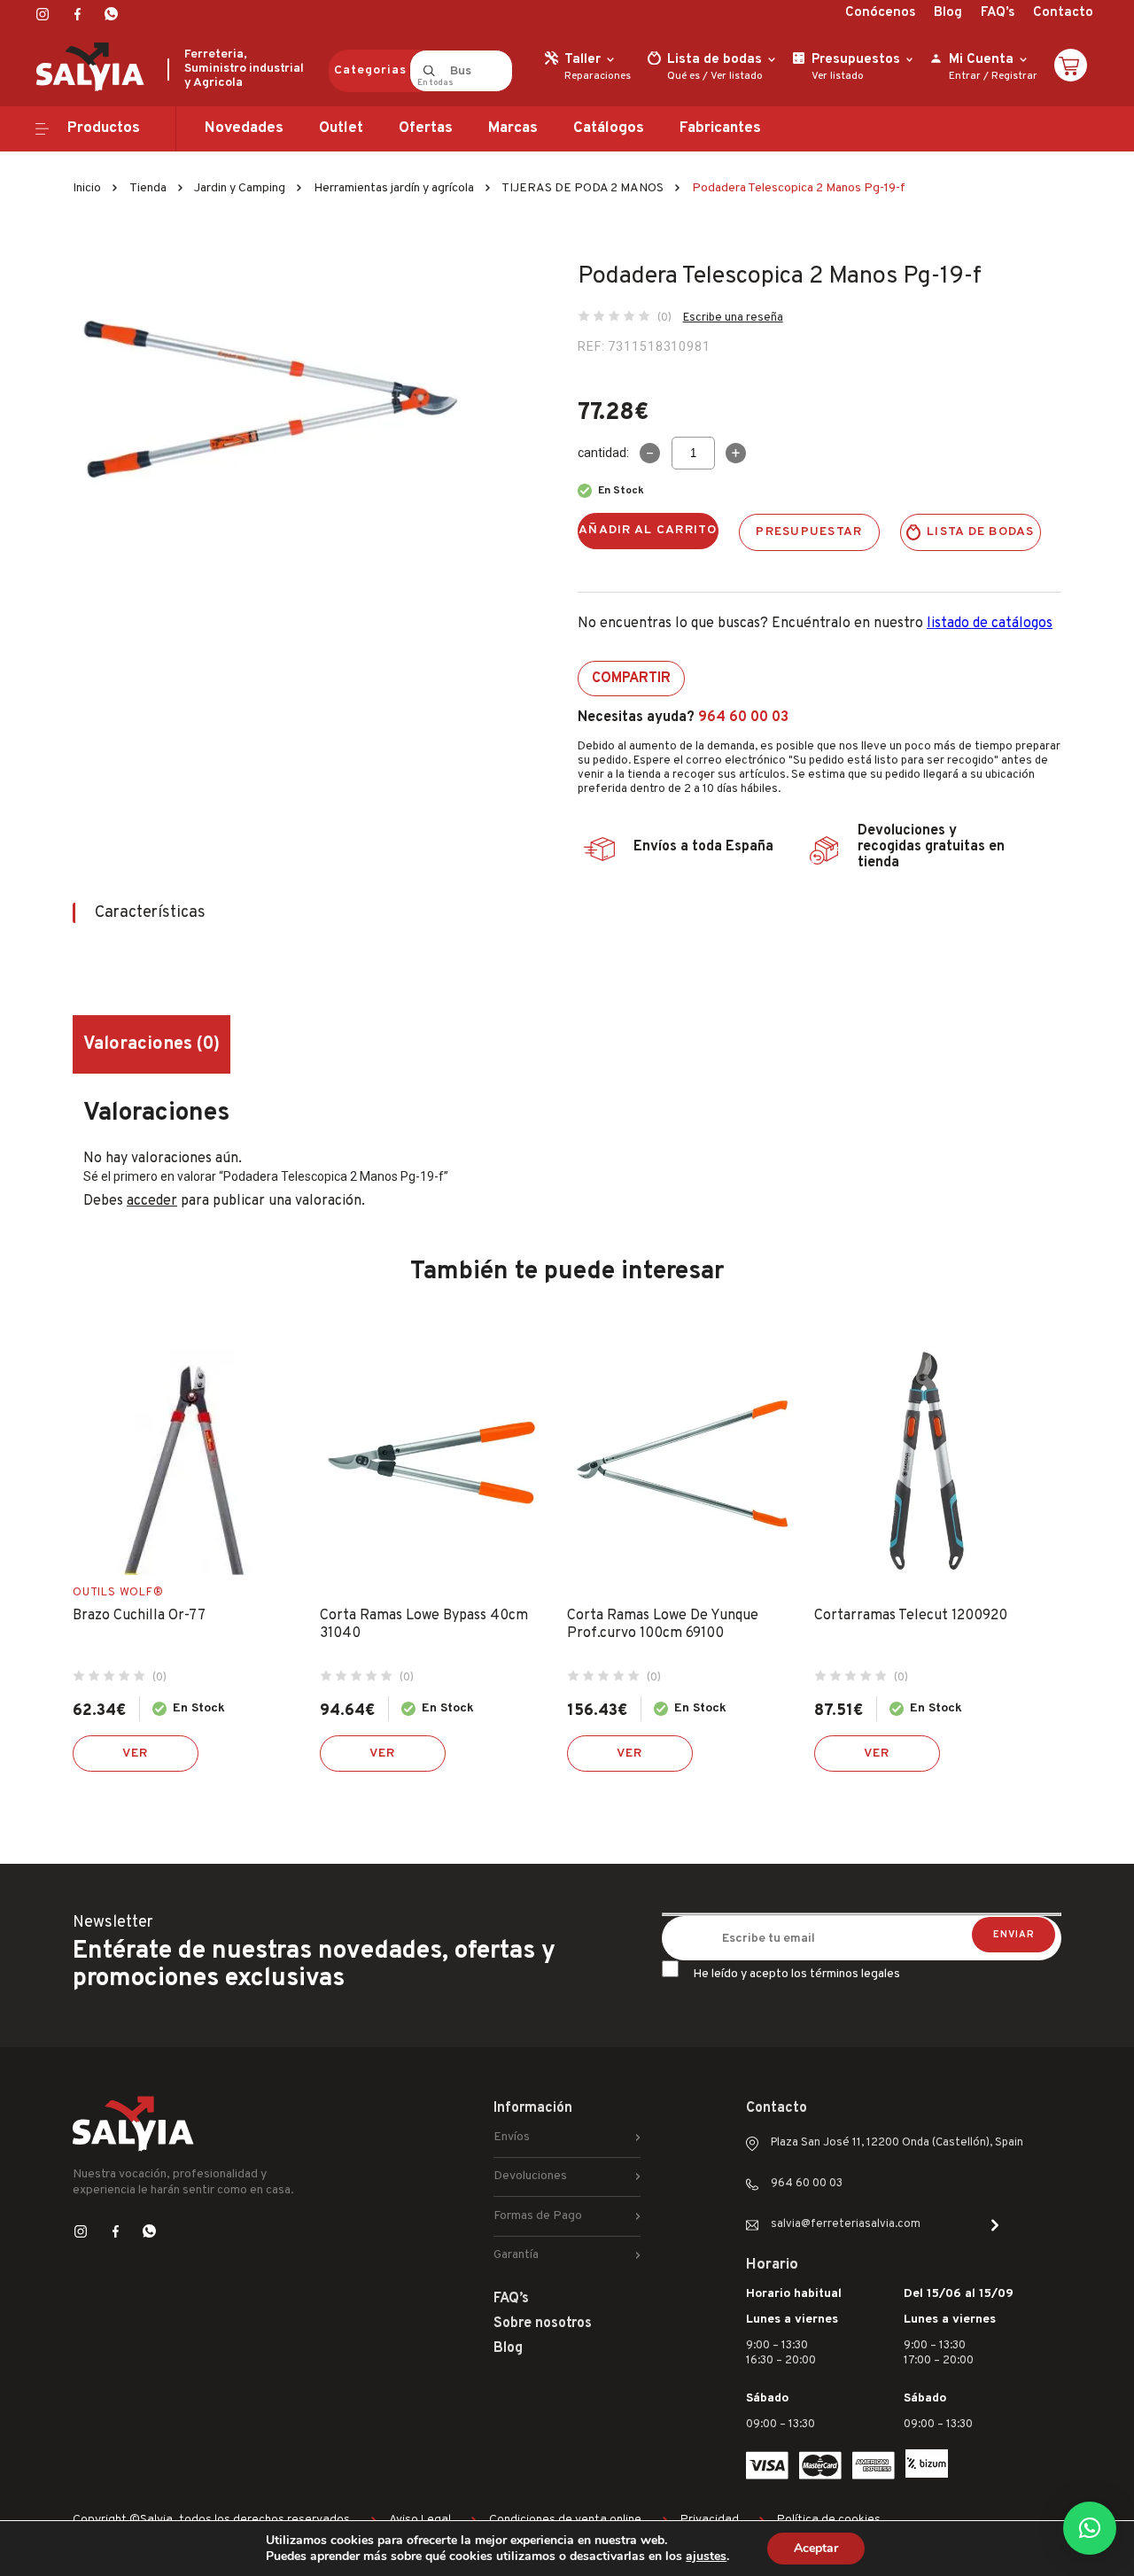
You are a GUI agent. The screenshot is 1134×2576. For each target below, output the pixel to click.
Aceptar (816, 2548)
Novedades (244, 128)
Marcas (513, 128)
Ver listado (737, 76)
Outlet (341, 128)
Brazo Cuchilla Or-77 (139, 1616)
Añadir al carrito (648, 530)
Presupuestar (809, 532)
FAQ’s (998, 13)
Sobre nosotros (543, 2324)
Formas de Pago (538, 2216)
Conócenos (880, 13)
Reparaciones (598, 76)
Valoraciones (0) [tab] (151, 1044)
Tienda (148, 188)
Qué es (684, 76)
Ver (136, 1754)
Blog (948, 13)
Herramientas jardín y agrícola (394, 188)
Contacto (1063, 13)
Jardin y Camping (240, 188)
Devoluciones (530, 2176)
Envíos (512, 2137)
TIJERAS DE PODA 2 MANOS (583, 188)
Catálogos (609, 128)
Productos (104, 128)
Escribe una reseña (733, 318)
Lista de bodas (981, 532)
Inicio (87, 188)
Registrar (1014, 76)
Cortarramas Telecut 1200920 (911, 1616)
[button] (1090, 2528)
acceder (152, 1201)
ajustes (706, 2557)
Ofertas (426, 128)
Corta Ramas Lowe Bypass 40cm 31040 (424, 1625)
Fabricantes (720, 128)
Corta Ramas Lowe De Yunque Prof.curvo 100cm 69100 (663, 1625)
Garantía (516, 2255)
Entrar (965, 76)
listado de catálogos (990, 624)
